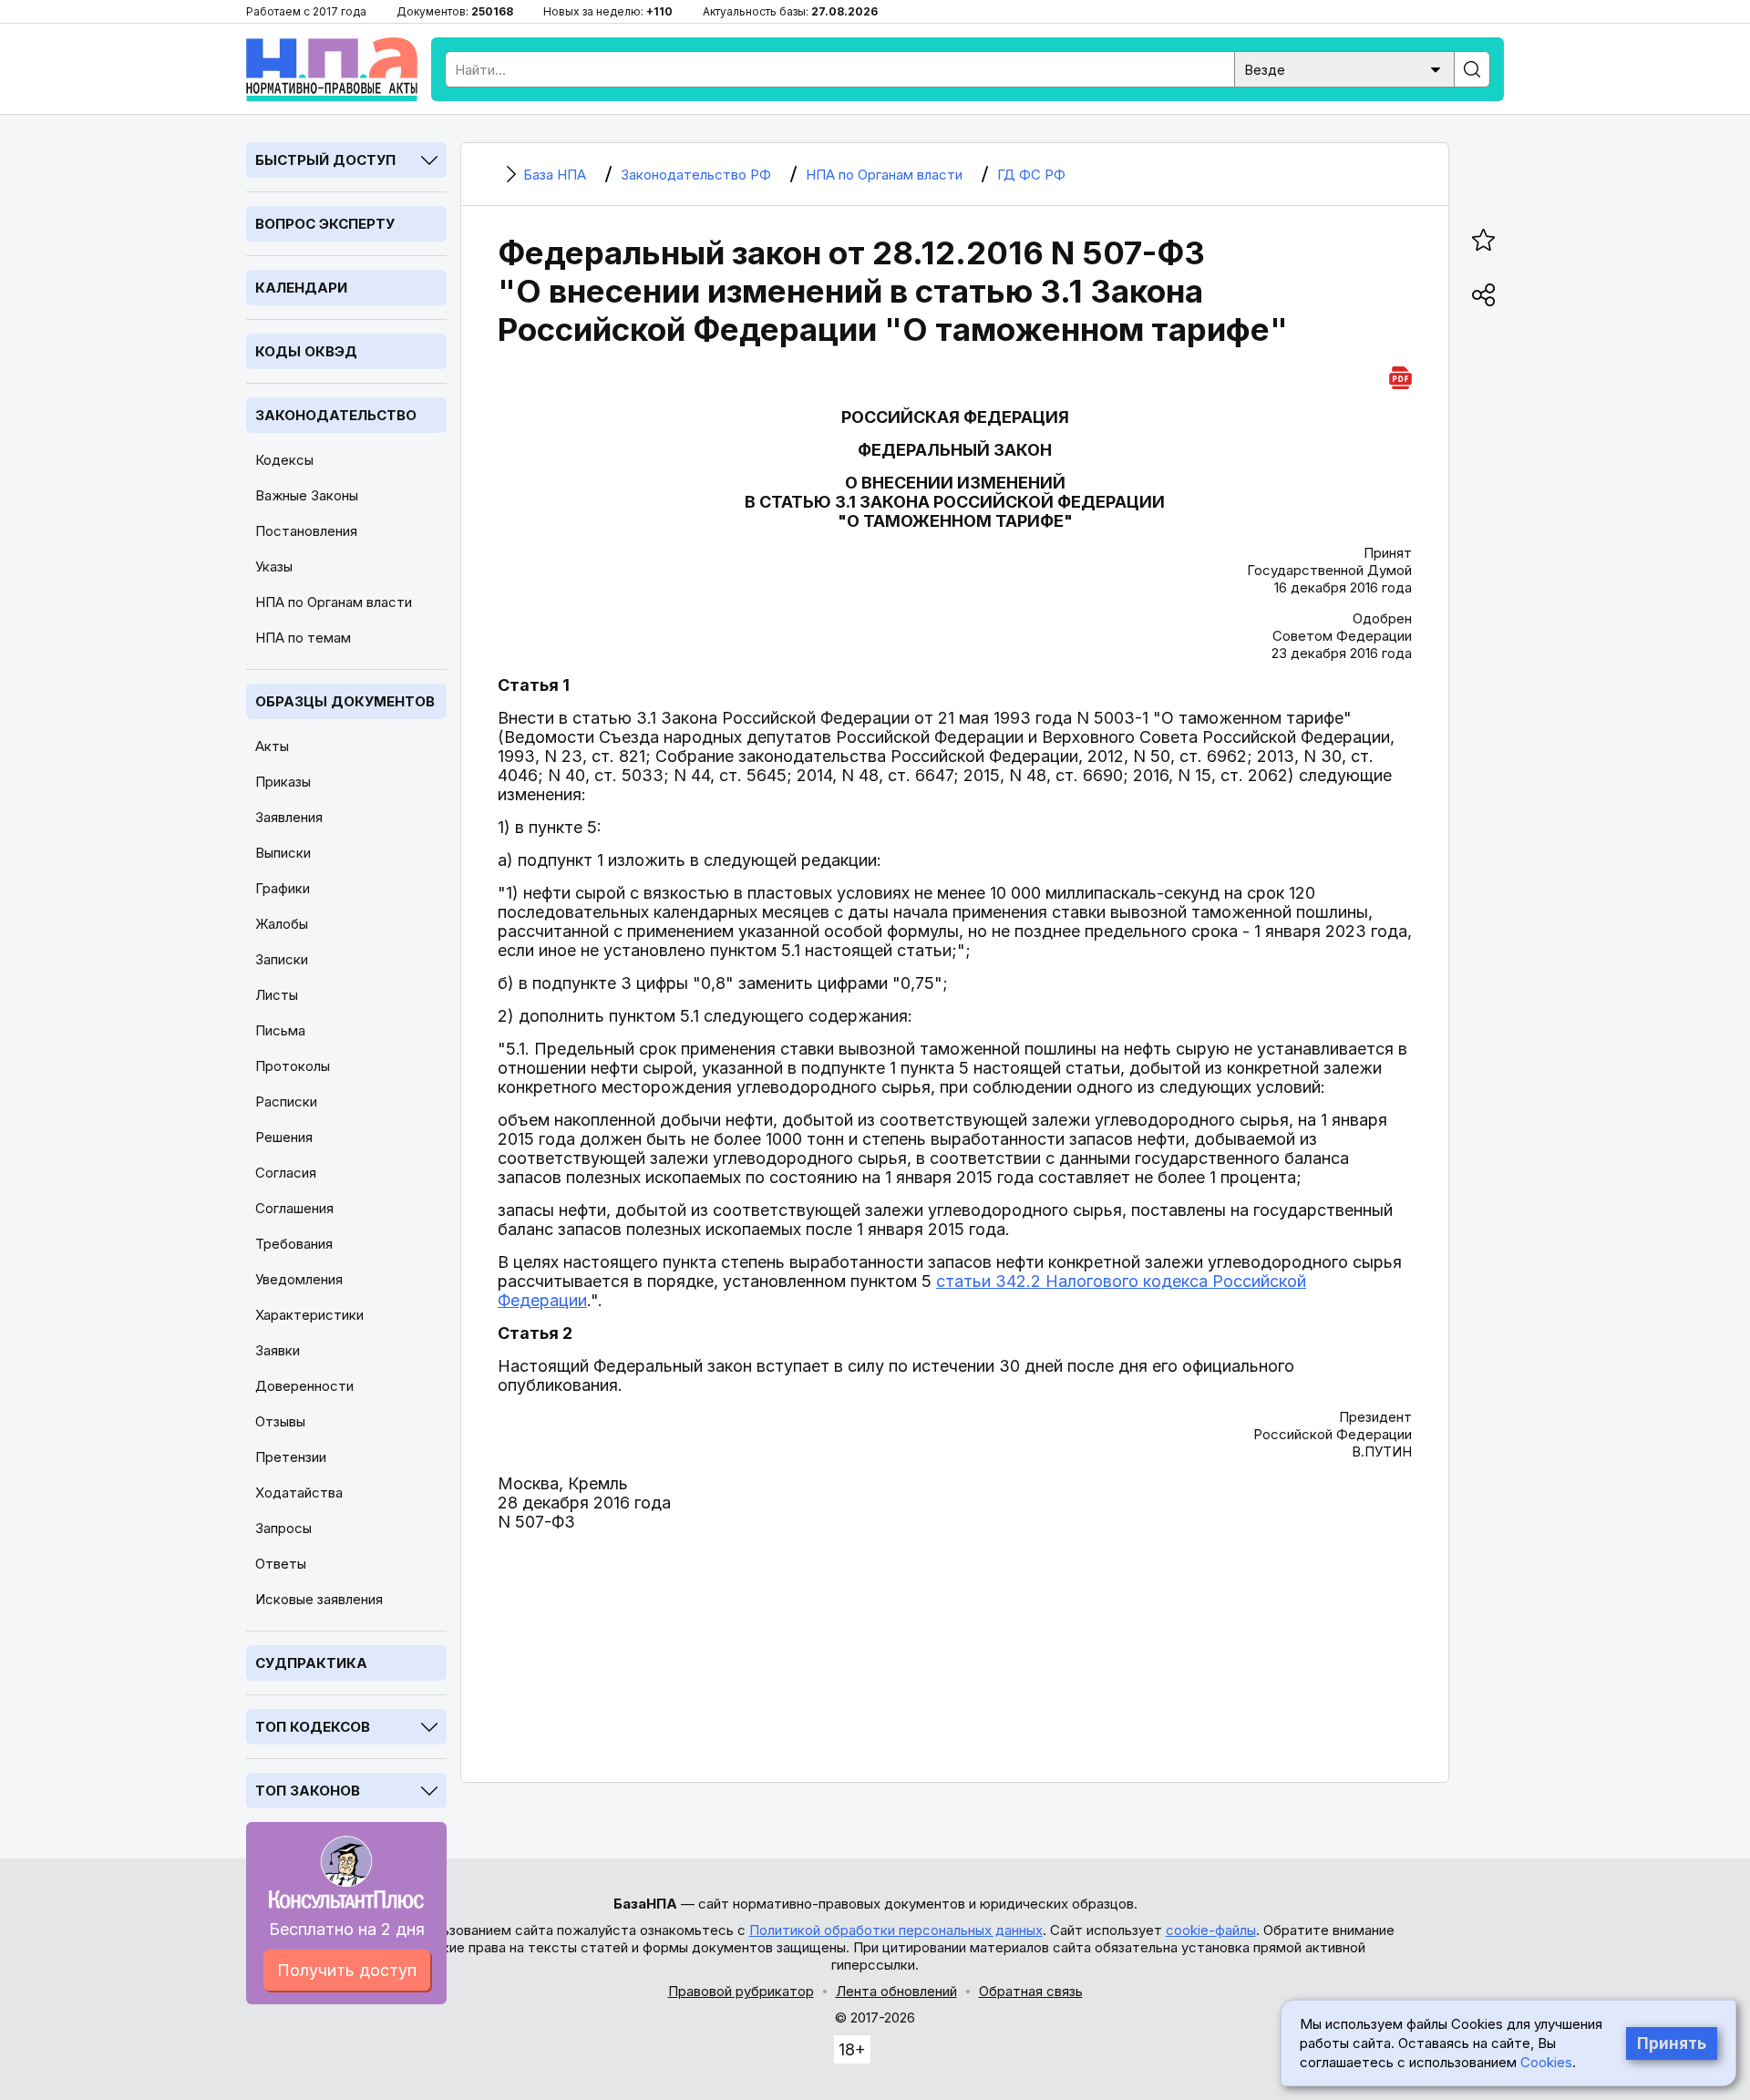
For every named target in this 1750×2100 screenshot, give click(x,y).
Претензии (291, 1457)
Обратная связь (1031, 1991)
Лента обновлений (896, 1991)
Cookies (1546, 2062)
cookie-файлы (1211, 1930)
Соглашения (294, 1208)
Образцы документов (345, 701)
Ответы (281, 1564)
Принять (1672, 2043)
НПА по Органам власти (334, 602)
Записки (282, 959)
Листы (277, 995)
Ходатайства (299, 1493)
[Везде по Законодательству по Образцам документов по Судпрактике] (1344, 68)
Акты (272, 746)
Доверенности (304, 1386)
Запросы (283, 1528)
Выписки (283, 853)
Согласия (286, 1173)
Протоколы (293, 1066)
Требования (294, 1244)
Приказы (283, 782)
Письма (280, 1030)
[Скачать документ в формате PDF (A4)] (1400, 375)
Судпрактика (311, 1663)
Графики (283, 888)
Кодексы (284, 460)
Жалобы (282, 924)
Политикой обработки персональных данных (896, 1930)
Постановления (306, 531)
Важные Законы (307, 495)
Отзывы (280, 1421)
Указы (274, 566)
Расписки (286, 1101)
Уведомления (299, 1279)
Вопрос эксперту (325, 224)
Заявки (278, 1350)
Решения (284, 1137)
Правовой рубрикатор (741, 1991)
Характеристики (309, 1315)
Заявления (289, 817)
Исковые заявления (319, 1599)
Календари (301, 288)
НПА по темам (303, 638)
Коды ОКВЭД (306, 351)
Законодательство (336, 415)
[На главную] (332, 69)
